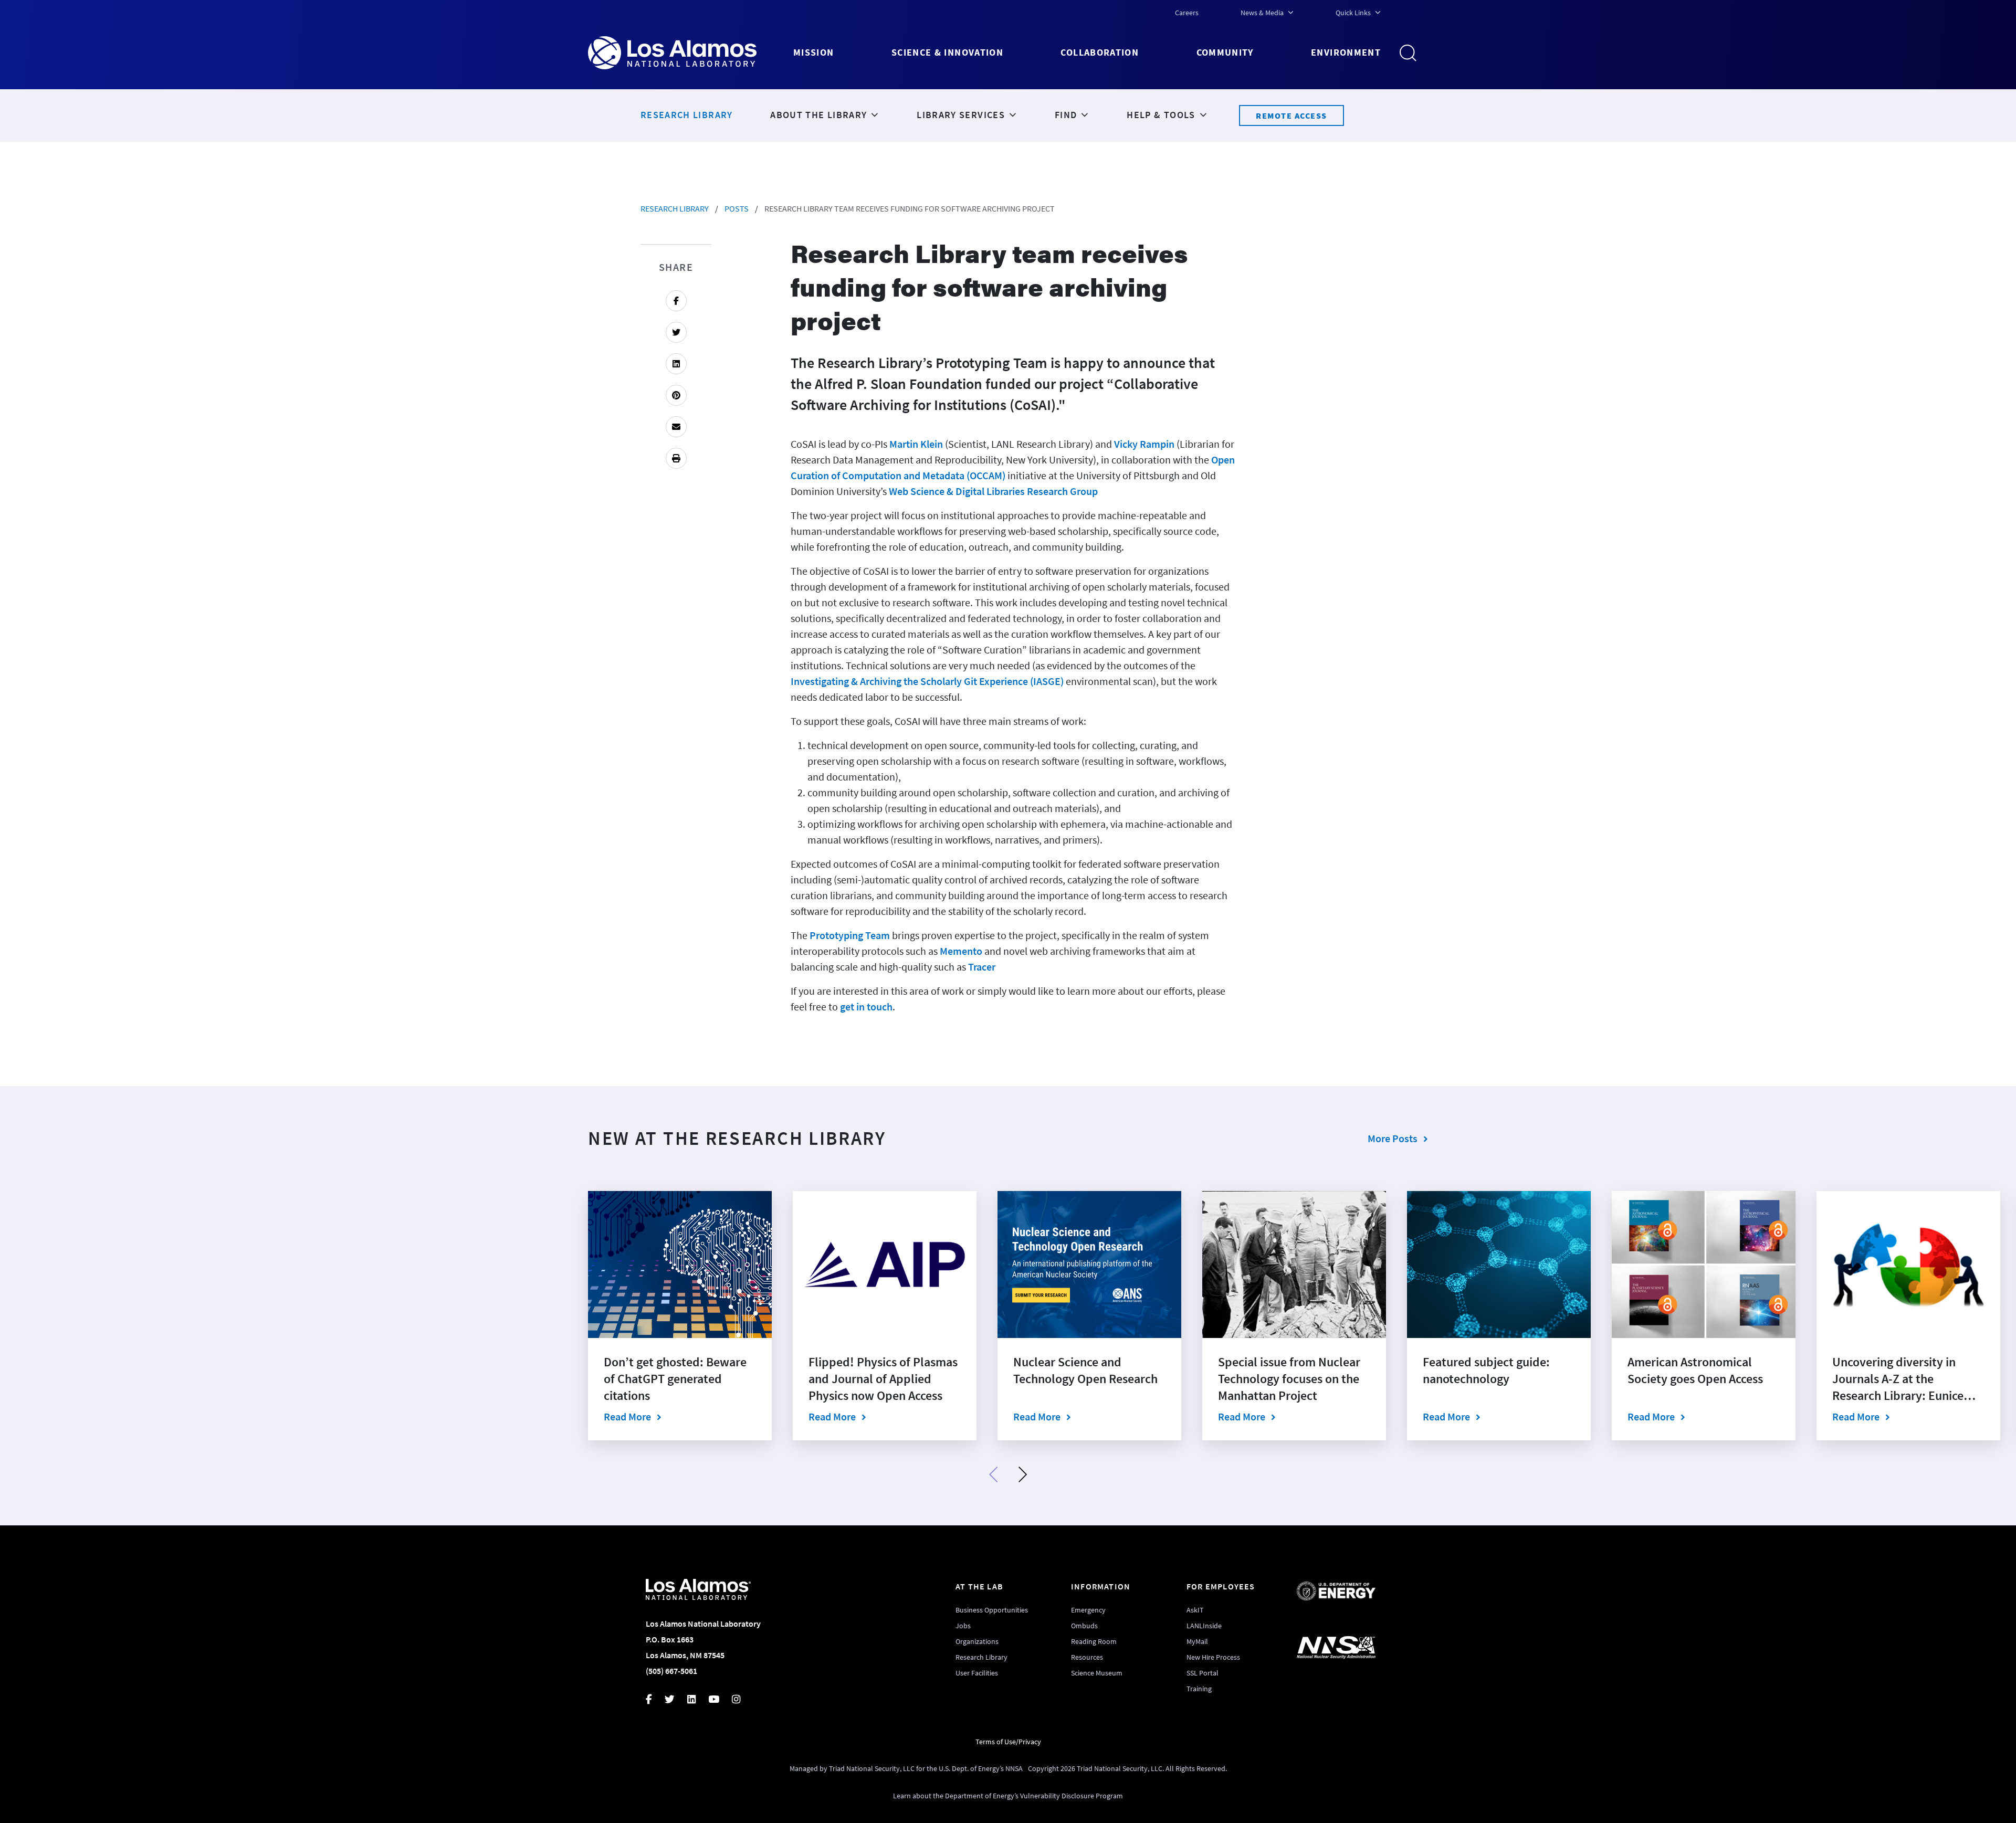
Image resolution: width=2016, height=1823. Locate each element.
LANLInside (1204, 1626)
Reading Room (1094, 1641)
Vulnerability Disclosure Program (1072, 1796)
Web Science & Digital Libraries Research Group (993, 491)
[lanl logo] (691, 53)
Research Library (675, 208)
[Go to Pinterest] (676, 395)
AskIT (1195, 1610)
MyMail (1197, 1641)
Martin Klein (916, 444)
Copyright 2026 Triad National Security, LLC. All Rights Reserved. (1127, 1768)
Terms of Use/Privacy (1008, 1742)
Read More (680, 1416)
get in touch (866, 1007)
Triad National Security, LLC (872, 1768)
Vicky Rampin (1144, 444)
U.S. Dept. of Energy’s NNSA (981, 1768)
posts (737, 208)
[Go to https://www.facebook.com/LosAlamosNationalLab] (655, 1700)
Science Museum (1097, 1673)
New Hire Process (1213, 1657)
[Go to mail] (676, 427)
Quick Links (1353, 13)
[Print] (676, 458)
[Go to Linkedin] (676, 364)
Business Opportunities (992, 1610)
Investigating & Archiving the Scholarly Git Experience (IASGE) (927, 681)
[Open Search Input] (1412, 53)
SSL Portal (1203, 1673)
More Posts (1393, 1138)
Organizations (977, 1641)
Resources (1087, 1657)
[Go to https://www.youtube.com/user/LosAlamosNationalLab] (720, 1700)
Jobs (963, 1626)
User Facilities (977, 1673)
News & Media (1262, 13)
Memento (961, 951)
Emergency (1088, 1610)
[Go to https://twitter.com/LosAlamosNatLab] (676, 1700)
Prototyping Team (850, 935)
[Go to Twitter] (676, 332)
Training (1199, 1689)
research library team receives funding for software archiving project (910, 208)
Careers (1187, 13)
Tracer (982, 967)
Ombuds (1084, 1626)
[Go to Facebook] (676, 301)
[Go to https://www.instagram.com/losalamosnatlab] (742, 1700)
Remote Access (1291, 115)
